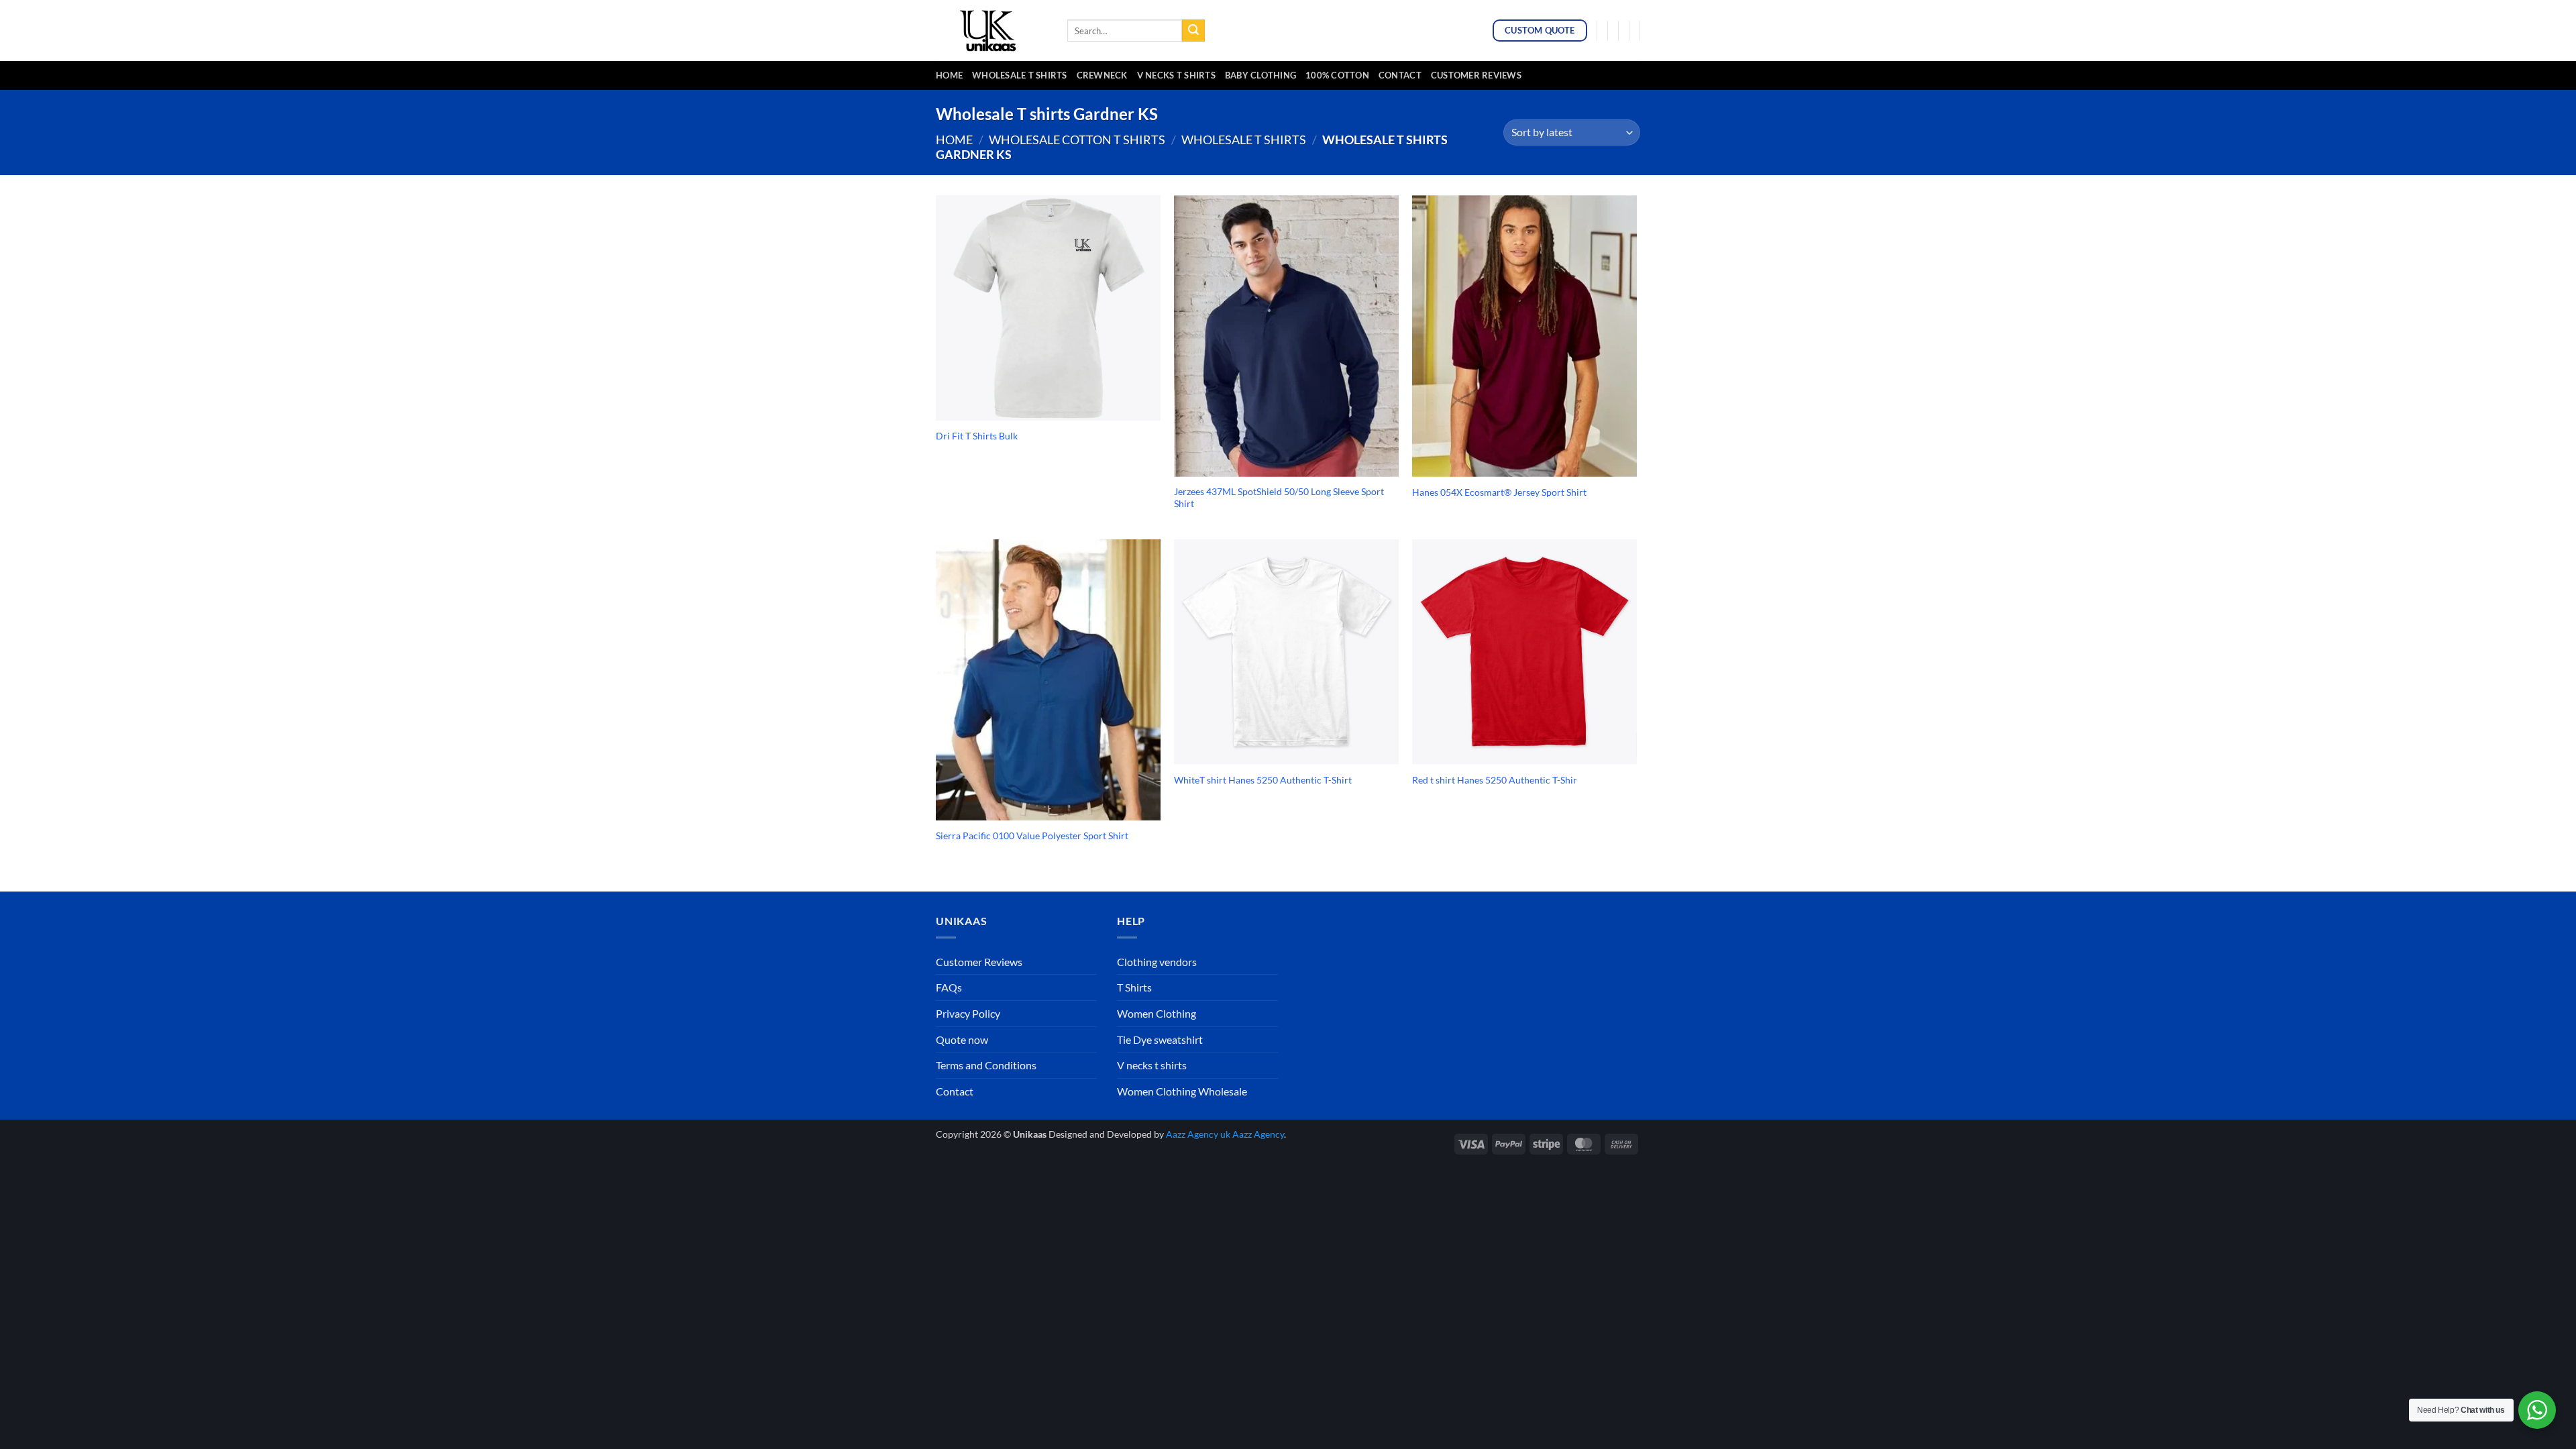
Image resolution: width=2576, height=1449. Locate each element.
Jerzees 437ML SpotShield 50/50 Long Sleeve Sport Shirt (1279, 498)
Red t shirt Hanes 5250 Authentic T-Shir (1495, 780)
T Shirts (1134, 987)
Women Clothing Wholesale (1182, 1091)
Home (949, 75)
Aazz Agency (1258, 1134)
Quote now (962, 1039)
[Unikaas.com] (991, 30)
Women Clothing (1157, 1013)
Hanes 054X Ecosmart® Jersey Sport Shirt (1499, 492)
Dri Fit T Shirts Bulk (977, 436)
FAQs (949, 987)
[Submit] (1193, 31)
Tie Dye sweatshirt (1160, 1039)
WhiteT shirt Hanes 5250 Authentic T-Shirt (1263, 780)
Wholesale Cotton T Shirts (1077, 140)
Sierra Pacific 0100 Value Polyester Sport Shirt (1032, 836)
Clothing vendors (1157, 962)
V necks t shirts (1152, 1065)
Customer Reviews (1476, 75)
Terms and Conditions (986, 1065)
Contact (1400, 75)
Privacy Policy (968, 1013)
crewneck (1102, 75)
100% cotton (1337, 75)
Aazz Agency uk (1198, 1134)
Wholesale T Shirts (1020, 75)
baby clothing (1260, 75)
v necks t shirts (1176, 75)
